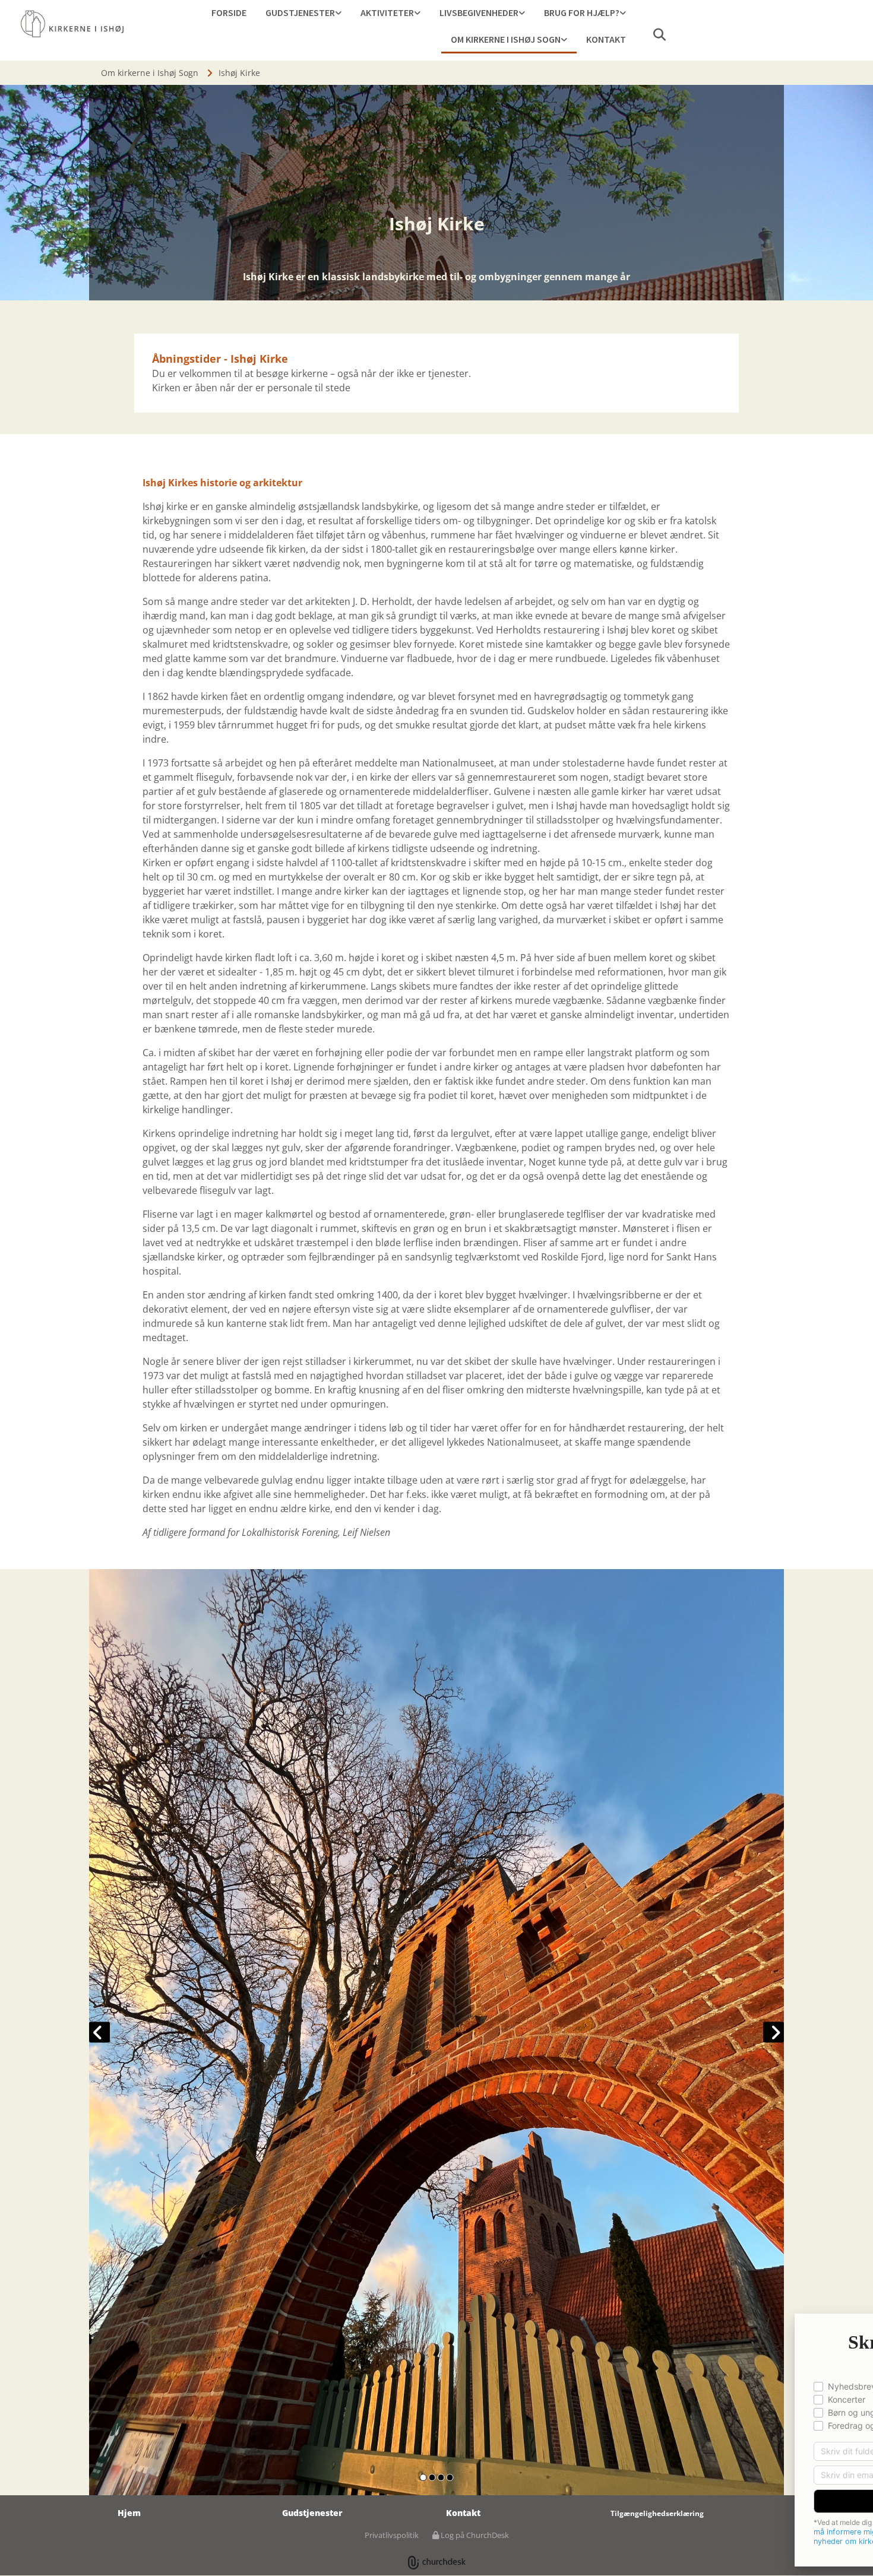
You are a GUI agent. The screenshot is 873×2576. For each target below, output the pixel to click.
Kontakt (606, 39)
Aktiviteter (387, 12)
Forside (229, 12)
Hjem (129, 2513)
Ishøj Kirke (239, 73)
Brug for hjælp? (582, 12)
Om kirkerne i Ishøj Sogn (506, 39)
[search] (659, 34)
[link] (303, 13)
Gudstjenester (300, 12)
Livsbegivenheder (479, 12)
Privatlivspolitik (392, 2535)
